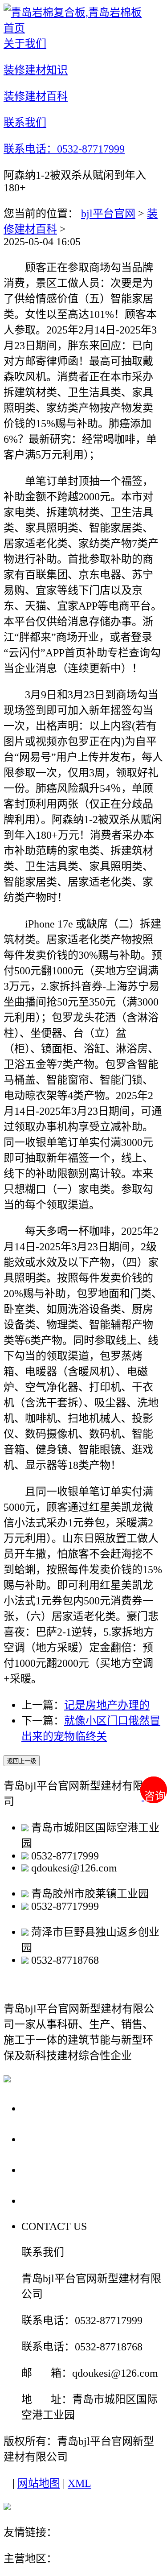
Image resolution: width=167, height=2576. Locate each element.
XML (79, 2483)
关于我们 (46, 2108)
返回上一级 (22, 1761)
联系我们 (46, 2200)
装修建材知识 (59, 2139)
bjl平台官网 (108, 214)
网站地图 (39, 2483)
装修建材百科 (59, 2170)
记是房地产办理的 (107, 1705)
